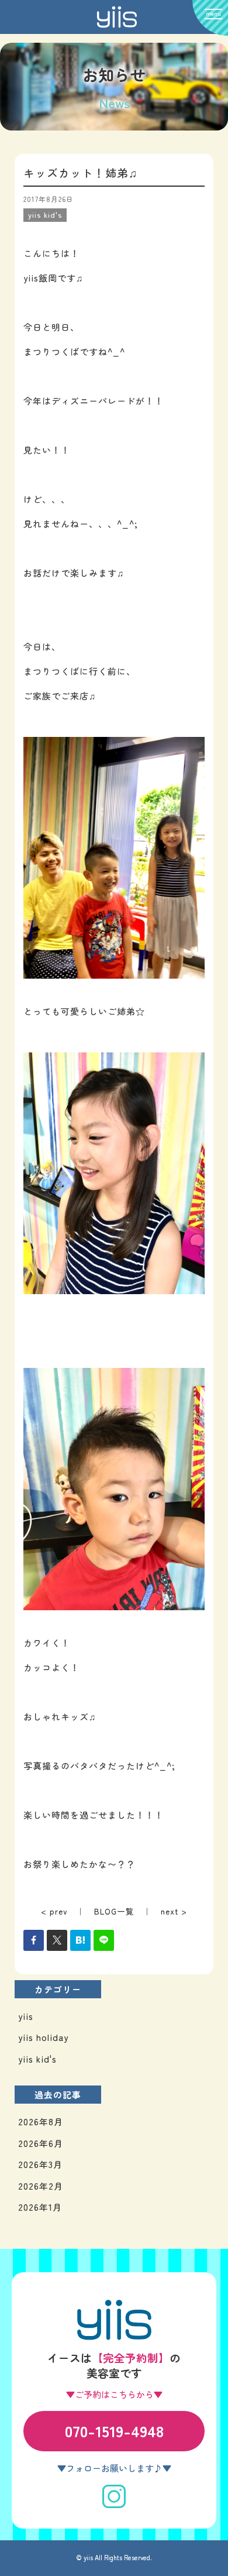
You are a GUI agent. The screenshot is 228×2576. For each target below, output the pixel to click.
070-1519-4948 (114, 2431)
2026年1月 (40, 2207)
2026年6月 (41, 2143)
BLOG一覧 (114, 1911)
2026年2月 (41, 2186)
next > (174, 1911)
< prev (54, 1911)
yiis (26, 2016)
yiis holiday (43, 2037)
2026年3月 (40, 2164)
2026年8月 (41, 2121)
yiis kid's (37, 2059)
